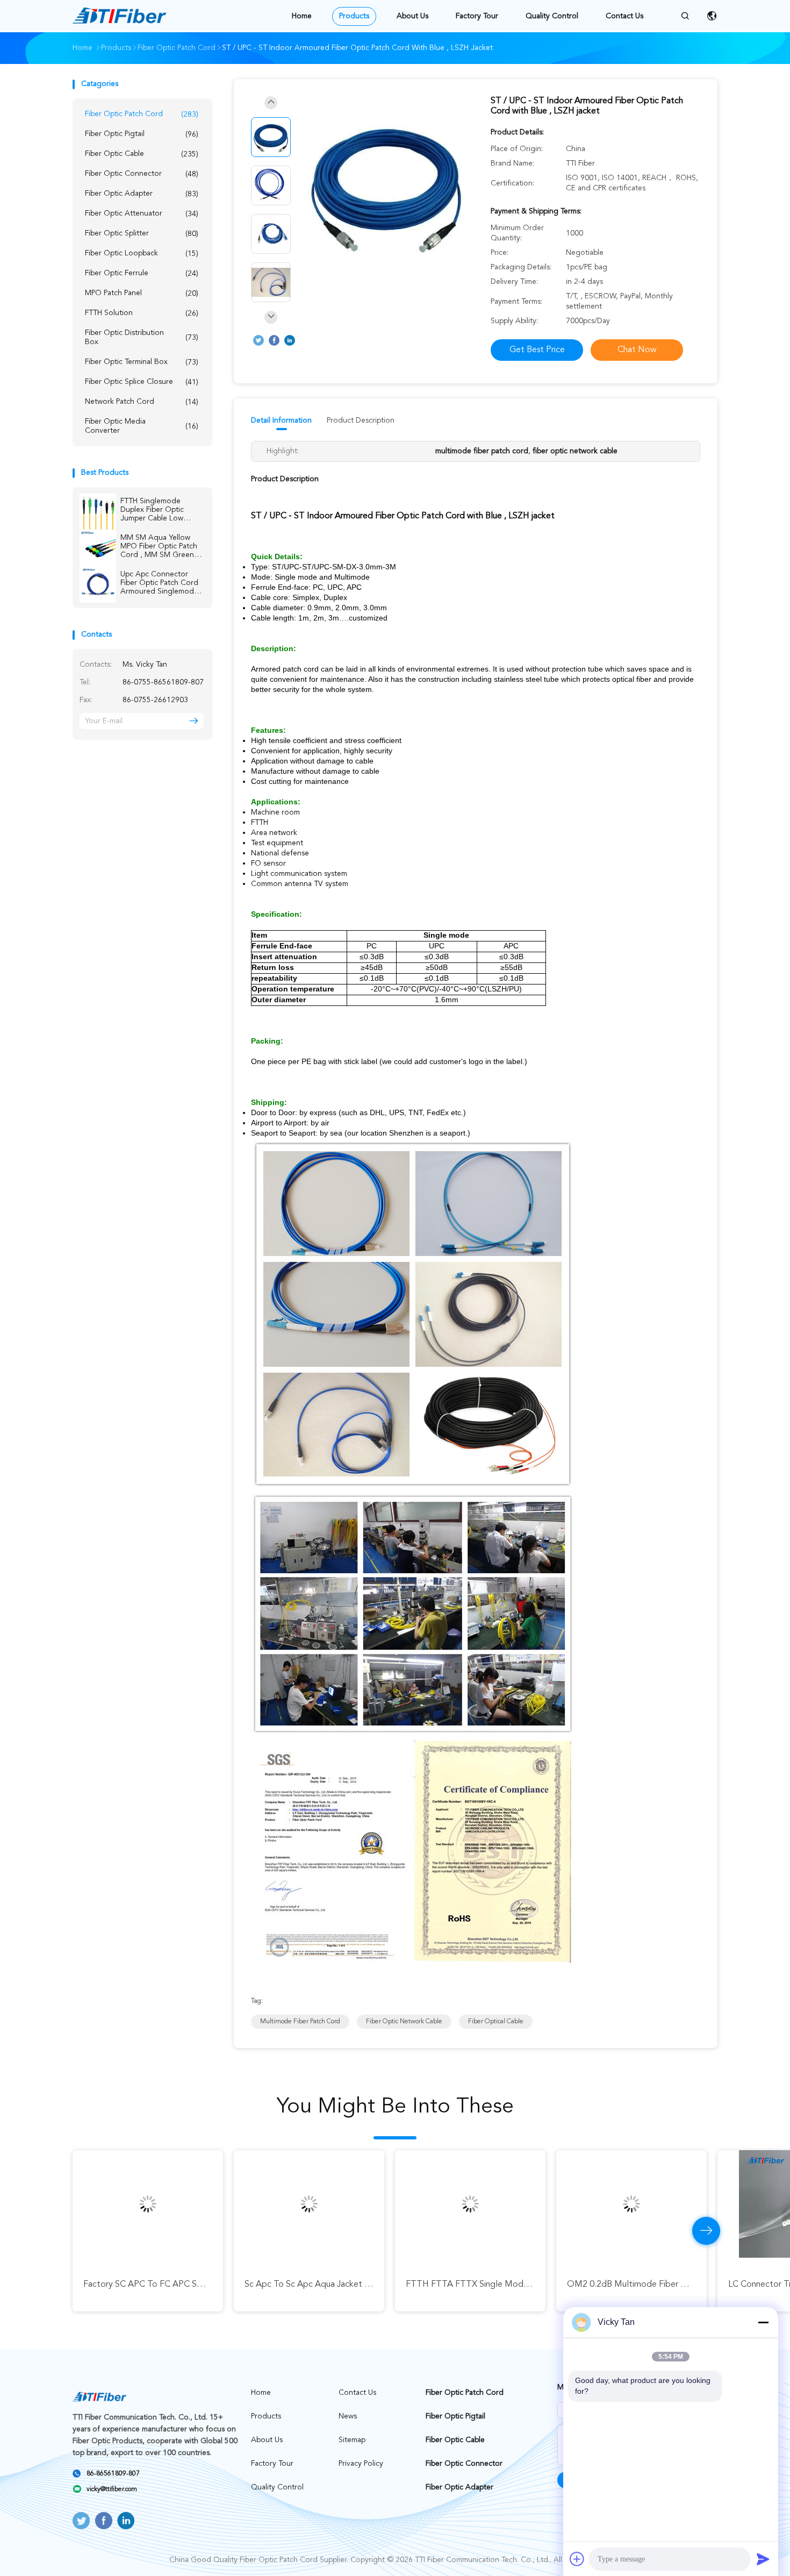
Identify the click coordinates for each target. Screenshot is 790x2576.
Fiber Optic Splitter (142, 234)
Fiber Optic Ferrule (142, 273)
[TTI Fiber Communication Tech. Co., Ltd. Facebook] (274, 340)
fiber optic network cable (404, 2022)
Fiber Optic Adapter (142, 194)
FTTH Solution (142, 313)
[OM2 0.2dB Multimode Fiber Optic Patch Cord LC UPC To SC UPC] (631, 2204)
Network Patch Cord (142, 402)
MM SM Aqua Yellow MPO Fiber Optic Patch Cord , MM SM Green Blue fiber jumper (159, 547)
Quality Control (552, 16)
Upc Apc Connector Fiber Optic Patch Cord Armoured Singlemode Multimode (159, 583)
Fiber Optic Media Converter (142, 426)
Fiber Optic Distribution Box (142, 337)
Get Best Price (537, 350)
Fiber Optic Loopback (142, 254)
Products (354, 16)
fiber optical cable (496, 2022)
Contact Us (624, 16)
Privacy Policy (361, 2464)
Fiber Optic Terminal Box (142, 362)
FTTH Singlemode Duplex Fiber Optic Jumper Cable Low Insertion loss (152, 510)
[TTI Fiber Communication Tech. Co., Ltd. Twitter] (258, 340)
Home (302, 16)
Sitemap (352, 2440)
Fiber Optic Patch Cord (142, 114)
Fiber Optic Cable (142, 154)
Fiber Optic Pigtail (142, 134)
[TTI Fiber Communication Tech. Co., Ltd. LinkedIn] (290, 340)
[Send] (763, 2559)
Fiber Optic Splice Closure (142, 382)
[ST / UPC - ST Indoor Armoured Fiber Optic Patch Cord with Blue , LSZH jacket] (386, 187)
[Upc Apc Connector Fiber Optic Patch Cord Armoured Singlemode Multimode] (98, 584)
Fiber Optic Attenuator (142, 214)
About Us (412, 16)
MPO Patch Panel (142, 293)
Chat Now (637, 350)
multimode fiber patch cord (300, 2022)
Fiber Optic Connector (142, 174)
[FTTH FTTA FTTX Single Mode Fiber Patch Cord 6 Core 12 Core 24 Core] (470, 2204)
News (348, 2416)
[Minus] (763, 2322)
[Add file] (577, 2559)
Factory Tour (477, 16)
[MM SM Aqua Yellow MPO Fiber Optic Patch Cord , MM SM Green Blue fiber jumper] (98, 548)
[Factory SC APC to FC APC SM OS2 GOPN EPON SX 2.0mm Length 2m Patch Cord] (148, 2204)
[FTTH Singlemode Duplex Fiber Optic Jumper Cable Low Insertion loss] (98, 511)
